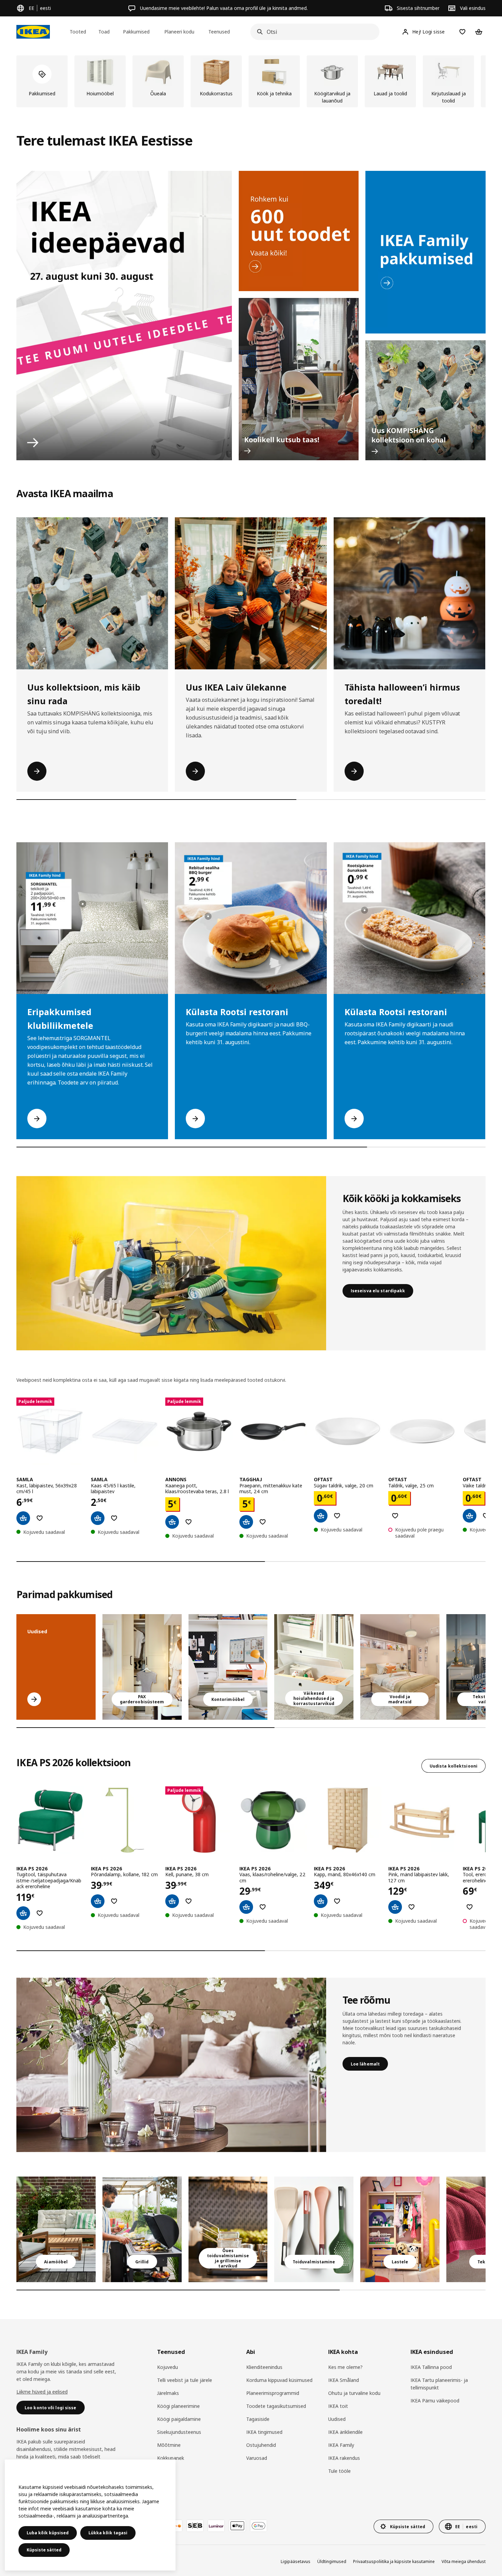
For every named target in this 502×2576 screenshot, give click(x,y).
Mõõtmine (169, 2445)
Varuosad (257, 2458)
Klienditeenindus (264, 2367)
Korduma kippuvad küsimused (279, 2380)
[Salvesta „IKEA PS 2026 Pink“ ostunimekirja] (412, 1907)
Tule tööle (339, 2471)
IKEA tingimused (264, 2432)
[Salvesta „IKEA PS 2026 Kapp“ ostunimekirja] (337, 1901)
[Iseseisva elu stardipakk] (171, 1263)
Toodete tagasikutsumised (276, 2406)
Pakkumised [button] (136, 32)
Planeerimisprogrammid (273, 2393)
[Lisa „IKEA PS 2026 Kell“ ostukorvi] (172, 1901)
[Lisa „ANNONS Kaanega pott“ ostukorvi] (172, 1522)
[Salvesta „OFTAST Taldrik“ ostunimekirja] (395, 1516)
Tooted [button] (78, 32)
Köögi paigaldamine (179, 2419)
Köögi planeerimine (178, 2406)
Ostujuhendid (261, 2445)
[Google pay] (259, 2526)
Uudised (337, 2419)
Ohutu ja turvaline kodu (354, 2393)
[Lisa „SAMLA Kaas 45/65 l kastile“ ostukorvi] (98, 1518)
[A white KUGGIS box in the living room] (314, 1667)
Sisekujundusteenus (179, 2432)
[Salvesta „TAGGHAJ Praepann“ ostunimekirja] (263, 1522)
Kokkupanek (171, 2458)
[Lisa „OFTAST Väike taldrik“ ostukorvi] (470, 1516)
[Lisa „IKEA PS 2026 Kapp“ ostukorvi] (321, 1901)
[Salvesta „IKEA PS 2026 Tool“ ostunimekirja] (470, 1907)
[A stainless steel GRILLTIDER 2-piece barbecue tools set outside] (142, 2229)
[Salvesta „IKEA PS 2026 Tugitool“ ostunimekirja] (40, 1913)
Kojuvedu (168, 2367)
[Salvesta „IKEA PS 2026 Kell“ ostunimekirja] (189, 1901)
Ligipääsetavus (296, 2561)
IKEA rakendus (344, 2458)
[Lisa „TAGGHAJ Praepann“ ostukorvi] (246, 1522)
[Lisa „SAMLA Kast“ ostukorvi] (23, 1518)
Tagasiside (258, 2419)
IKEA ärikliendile (345, 2432)
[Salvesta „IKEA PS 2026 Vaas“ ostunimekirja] (263, 1907)
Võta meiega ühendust (464, 2561)
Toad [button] (104, 32)
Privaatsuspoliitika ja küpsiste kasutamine (394, 2561)
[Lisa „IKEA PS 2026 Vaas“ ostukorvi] (246, 1907)
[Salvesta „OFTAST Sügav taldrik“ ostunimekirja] (337, 1516)
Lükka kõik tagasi (108, 2533)
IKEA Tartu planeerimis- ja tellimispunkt (439, 2384)
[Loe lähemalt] (171, 2065)
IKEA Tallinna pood (431, 2367)
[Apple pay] (237, 2526)
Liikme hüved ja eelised (42, 2392)
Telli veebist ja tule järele (185, 2380)
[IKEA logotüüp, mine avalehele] (33, 32)
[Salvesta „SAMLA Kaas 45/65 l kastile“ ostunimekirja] (114, 1518)
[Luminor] (216, 2526)
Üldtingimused (332, 2561)
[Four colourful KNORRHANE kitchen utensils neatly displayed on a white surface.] (314, 2229)
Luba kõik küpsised (48, 2533)
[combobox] (313, 32)
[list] (251, 81)
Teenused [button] (219, 32)
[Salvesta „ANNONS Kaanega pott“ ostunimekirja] (189, 1522)
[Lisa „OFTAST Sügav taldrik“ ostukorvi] (321, 1516)
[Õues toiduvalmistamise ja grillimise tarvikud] (228, 2229)
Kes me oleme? (345, 2367)
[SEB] (195, 2526)
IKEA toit (338, 2406)
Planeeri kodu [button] (179, 32)
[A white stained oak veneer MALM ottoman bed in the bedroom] (400, 1667)
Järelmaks (168, 2393)
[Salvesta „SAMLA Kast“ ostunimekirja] (40, 1518)
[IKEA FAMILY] (426, 252)
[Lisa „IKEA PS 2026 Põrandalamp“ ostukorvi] (98, 1901)
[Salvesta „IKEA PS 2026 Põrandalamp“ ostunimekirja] (114, 1901)
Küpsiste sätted (44, 2550)
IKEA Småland (344, 2380)
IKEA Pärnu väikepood (435, 2401)
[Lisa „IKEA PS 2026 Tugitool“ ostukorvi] (23, 1913)
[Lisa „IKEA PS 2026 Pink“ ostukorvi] (395, 1907)
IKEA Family (341, 2445)
